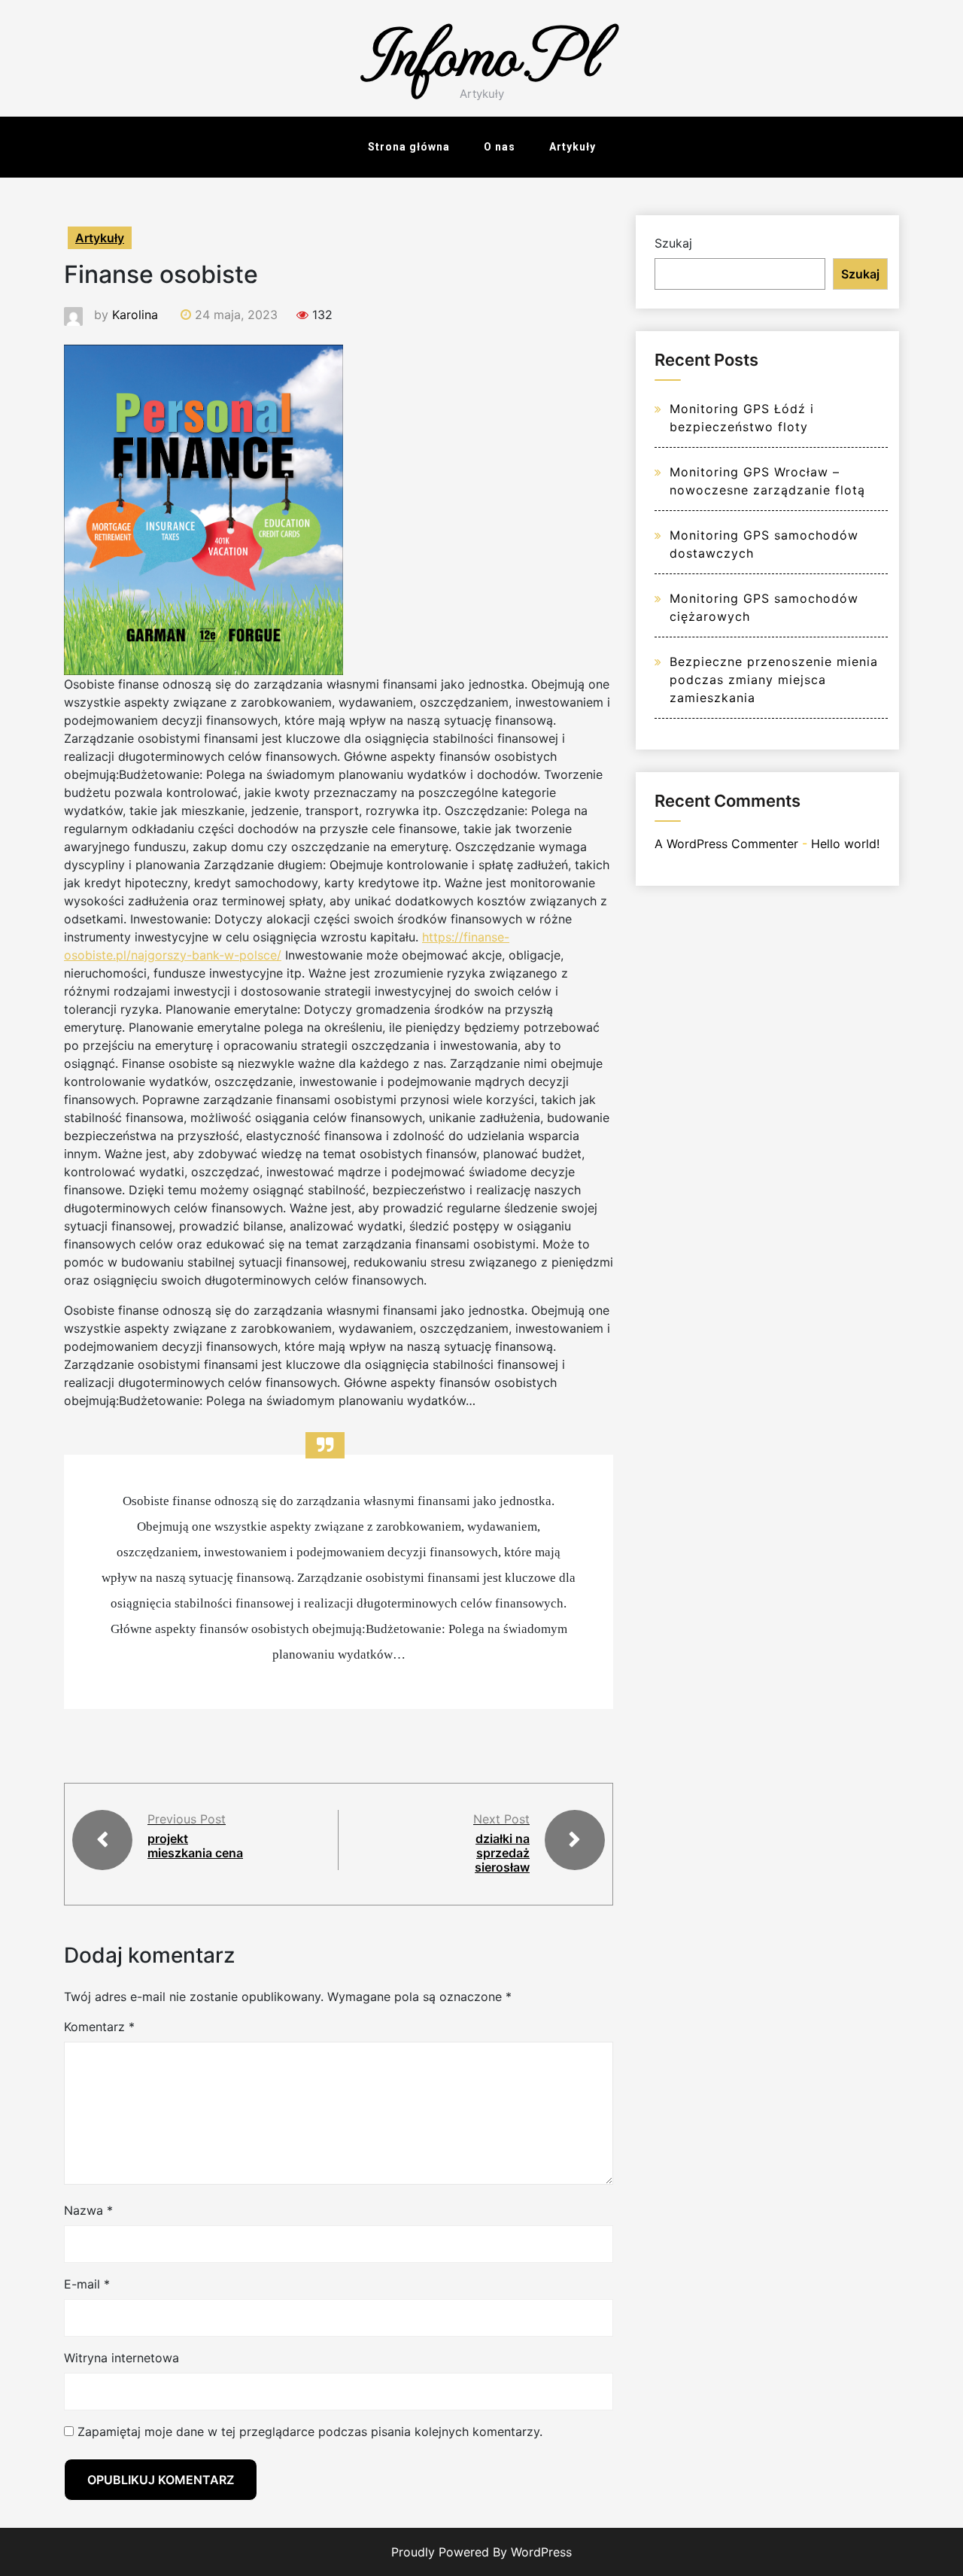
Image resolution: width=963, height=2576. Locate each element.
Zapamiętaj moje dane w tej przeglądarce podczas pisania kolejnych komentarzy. (310, 2432)
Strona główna (409, 147)
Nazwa (88, 2210)
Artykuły (573, 147)
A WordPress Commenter (726, 844)
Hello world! (845, 844)
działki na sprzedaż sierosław (502, 1853)
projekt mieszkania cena (195, 1846)
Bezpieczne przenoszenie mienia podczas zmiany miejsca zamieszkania (774, 680)
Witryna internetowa (122, 2358)
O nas (500, 147)
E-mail (87, 2284)
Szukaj (673, 243)
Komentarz (99, 2027)
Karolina (135, 315)
